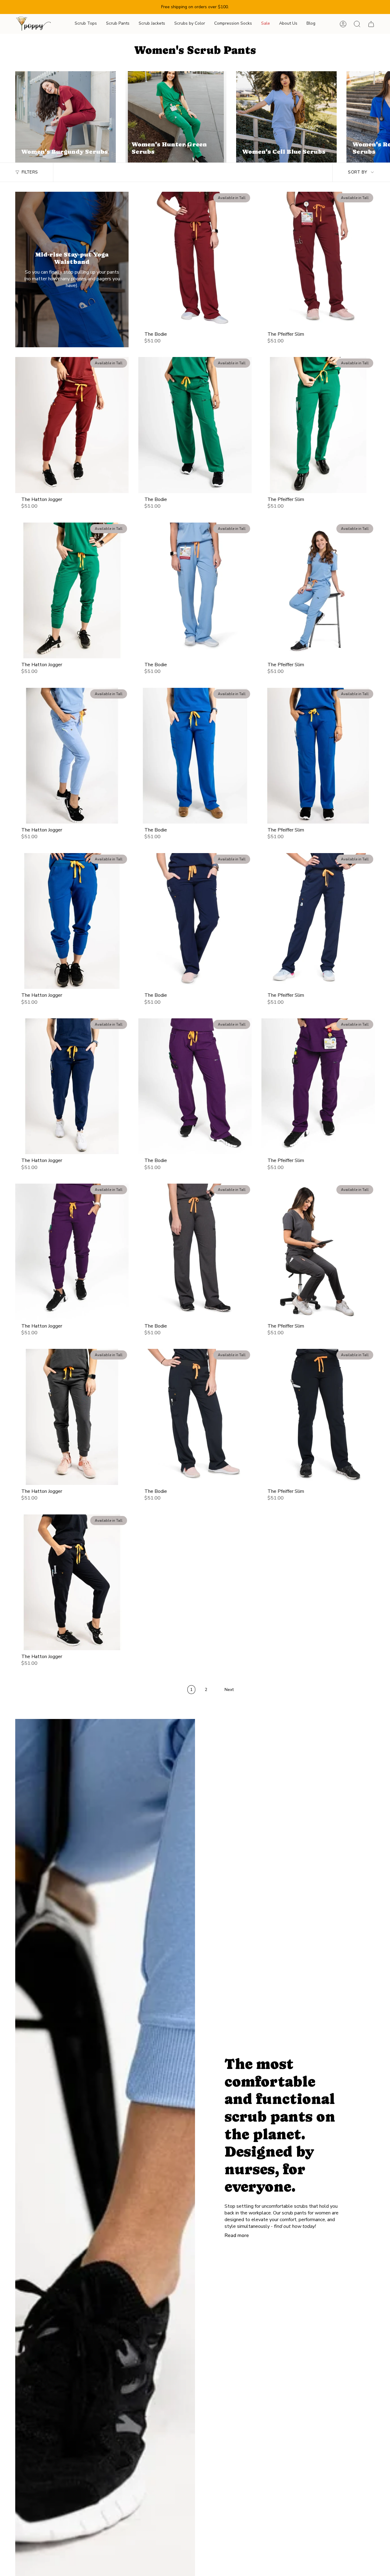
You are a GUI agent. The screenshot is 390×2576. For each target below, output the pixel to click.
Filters (30, 172)
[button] (86, 24)
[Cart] (371, 24)
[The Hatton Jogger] (72, 425)
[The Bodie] (195, 260)
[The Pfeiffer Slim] (318, 260)
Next (381, 117)
